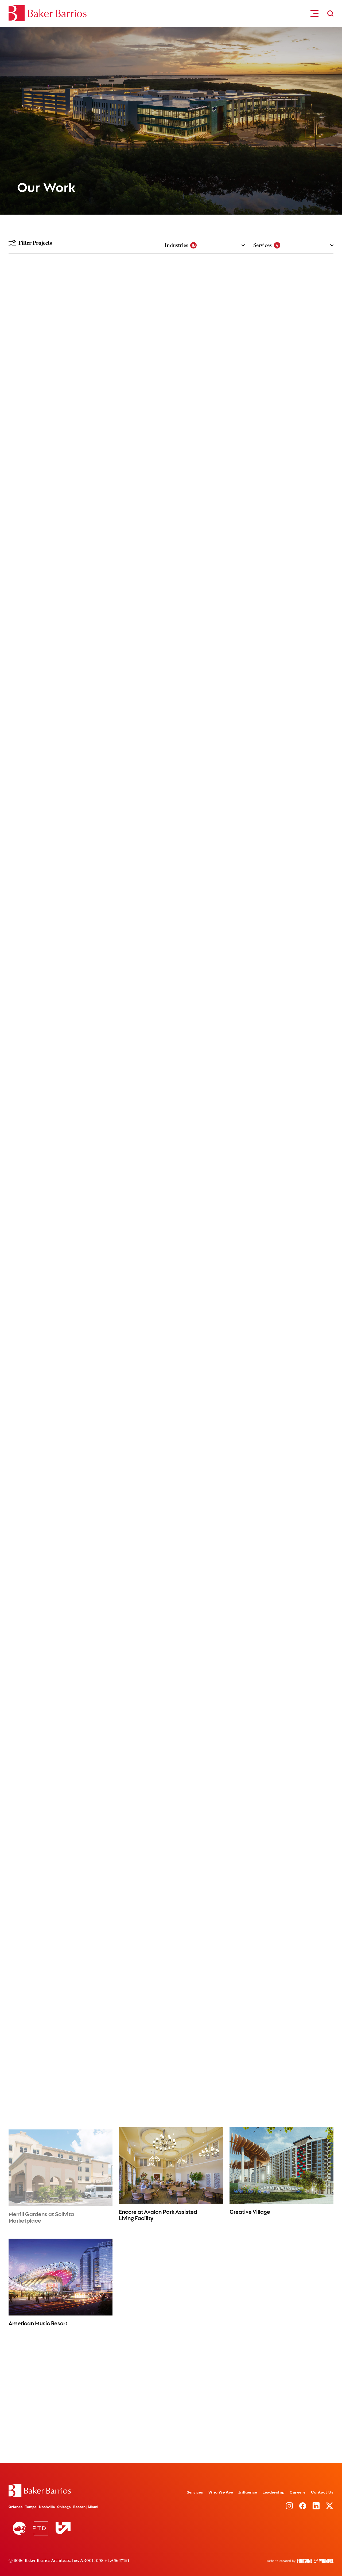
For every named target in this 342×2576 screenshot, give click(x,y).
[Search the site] (330, 13)
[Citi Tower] (171, 1186)
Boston (79, 2507)
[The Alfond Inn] (61, 306)
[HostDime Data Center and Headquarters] (281, 1737)
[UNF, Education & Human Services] (171, 1403)
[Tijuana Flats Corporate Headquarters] (281, 2394)
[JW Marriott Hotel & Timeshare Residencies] (61, 418)
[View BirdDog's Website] (19, 2528)
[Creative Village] (281, 2165)
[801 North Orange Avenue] (61, 1954)
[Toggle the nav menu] (314, 13)
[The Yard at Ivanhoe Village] (171, 858)
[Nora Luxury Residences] (61, 1291)
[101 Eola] (281, 1074)
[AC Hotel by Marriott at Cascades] (281, 418)
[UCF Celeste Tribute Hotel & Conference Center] (171, 305)
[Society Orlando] (281, 858)
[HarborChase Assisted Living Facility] (281, 2058)
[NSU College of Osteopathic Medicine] (61, 1403)
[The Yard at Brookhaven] (61, 1074)
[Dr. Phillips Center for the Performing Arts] (61, 529)
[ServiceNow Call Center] (171, 2394)
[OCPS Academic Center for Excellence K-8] (281, 641)
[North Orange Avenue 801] (281, 1954)
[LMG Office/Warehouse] (61, 1737)
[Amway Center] (171, 1514)
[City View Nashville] (281, 1186)
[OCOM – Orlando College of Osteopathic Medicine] (171, 1291)
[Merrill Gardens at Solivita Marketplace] (61, 2167)
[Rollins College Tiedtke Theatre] (281, 529)
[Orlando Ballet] (61, 641)
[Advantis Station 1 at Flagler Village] (171, 963)
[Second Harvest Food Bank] (171, 1737)
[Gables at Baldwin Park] (61, 963)
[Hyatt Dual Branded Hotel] (171, 418)
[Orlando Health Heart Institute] (171, 1626)
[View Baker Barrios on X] (329, 2506)
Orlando (16, 2507)
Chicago (64, 2507)
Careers (298, 2492)
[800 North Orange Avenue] (281, 1849)
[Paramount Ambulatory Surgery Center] (61, 1626)
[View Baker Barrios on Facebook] (303, 2506)
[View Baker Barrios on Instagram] (289, 2506)
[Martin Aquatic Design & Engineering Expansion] (281, 2282)
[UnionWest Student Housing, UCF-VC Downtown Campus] (281, 1291)
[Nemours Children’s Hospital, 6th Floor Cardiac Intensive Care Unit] (281, 1626)
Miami (93, 2507)
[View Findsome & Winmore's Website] (300, 2561)
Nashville (47, 2507)
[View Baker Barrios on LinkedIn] (316, 2506)
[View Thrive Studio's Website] (61, 2528)
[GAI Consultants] (171, 1954)
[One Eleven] (171, 1849)
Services (195, 2492)
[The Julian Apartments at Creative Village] (171, 1074)
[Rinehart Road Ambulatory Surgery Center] (281, 1514)
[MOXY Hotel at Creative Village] (281, 306)
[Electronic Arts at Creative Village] (61, 1849)
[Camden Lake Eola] (281, 963)
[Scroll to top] (40, 2491)
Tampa (31, 2507)
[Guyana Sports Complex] (281, 1403)
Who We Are (221, 2492)
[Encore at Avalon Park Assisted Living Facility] (171, 2165)
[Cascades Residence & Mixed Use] (61, 1186)
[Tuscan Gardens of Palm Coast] (171, 2059)
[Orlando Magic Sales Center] (61, 2394)
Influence (248, 2492)
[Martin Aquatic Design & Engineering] (171, 2282)
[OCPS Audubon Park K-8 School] (61, 752)
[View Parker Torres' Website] (41, 2528)
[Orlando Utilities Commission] (61, 2059)
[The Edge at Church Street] (281, 752)
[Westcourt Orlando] (171, 641)
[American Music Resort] (61, 2277)
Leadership (273, 2492)
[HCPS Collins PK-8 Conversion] (171, 752)
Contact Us (322, 2492)
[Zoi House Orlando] (61, 858)
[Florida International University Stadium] (61, 1514)
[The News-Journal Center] (171, 529)
